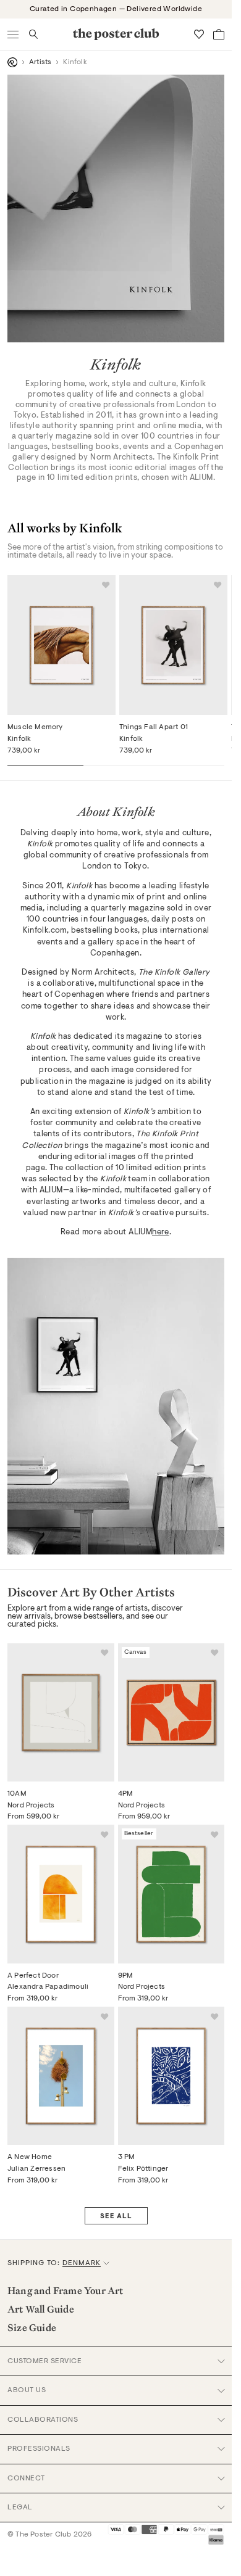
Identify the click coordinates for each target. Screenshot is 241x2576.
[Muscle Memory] (61, 645)
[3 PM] (171, 2076)
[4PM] (171, 1712)
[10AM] (61, 1712)
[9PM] (171, 1894)
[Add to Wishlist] (106, 585)
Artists (40, 62)
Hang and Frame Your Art (66, 2290)
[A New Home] (61, 2076)
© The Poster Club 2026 (49, 2535)
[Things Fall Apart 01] (173, 645)
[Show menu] (14, 34)
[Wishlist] (199, 34)
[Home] (12, 62)
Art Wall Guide (41, 2309)
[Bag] (219, 34)
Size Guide (32, 2327)
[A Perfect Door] (61, 1894)
